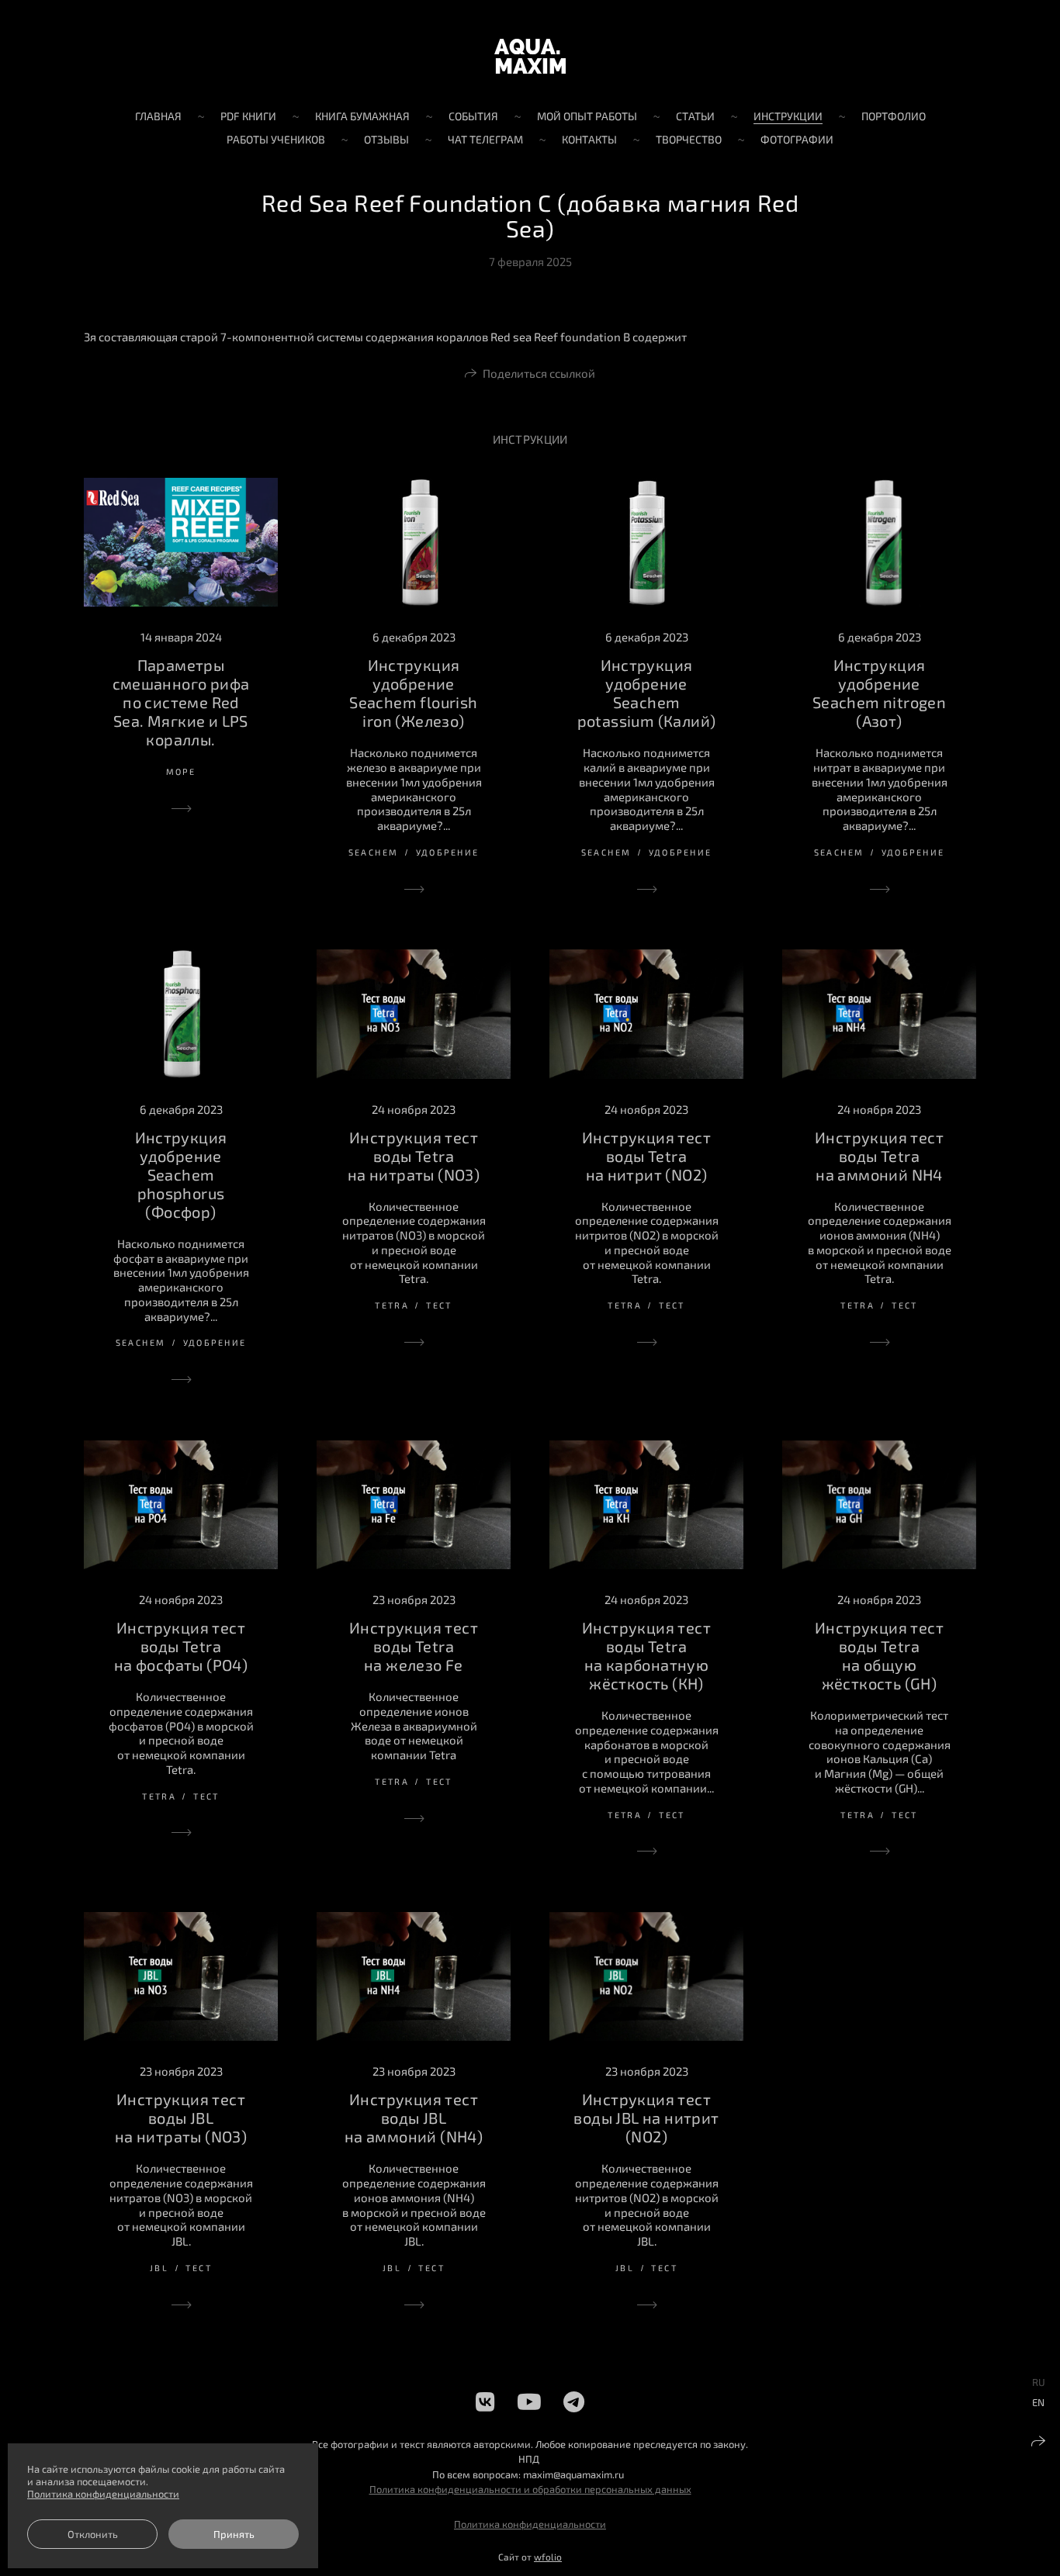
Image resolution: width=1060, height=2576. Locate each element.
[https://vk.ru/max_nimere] (485, 2401)
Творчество (689, 139)
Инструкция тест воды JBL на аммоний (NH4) (414, 2118)
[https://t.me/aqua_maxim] (574, 2401)
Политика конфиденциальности (530, 2524)
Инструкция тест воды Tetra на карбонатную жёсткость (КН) (646, 1655)
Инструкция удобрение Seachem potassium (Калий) (647, 693)
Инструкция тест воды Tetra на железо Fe (414, 1646)
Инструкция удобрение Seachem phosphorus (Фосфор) (181, 1174)
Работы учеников (276, 139)
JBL (159, 2268)
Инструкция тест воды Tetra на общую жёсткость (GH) (879, 1655)
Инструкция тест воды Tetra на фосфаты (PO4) (181, 1646)
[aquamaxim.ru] (530, 56)
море (181, 771)
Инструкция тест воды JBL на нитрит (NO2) (646, 2118)
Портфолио (894, 116)
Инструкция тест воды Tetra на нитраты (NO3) (414, 1156)
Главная (158, 116)
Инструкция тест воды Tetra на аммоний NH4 (879, 1156)
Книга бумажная (362, 116)
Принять (234, 2534)
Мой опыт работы (587, 116)
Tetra (392, 1305)
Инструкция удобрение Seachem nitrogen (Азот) (879, 693)
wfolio (548, 2557)
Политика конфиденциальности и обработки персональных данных (530, 2489)
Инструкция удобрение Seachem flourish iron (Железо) (413, 693)
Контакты (589, 139)
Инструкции (788, 116)
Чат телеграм (485, 139)
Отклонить (93, 2534)
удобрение (448, 852)
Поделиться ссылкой (539, 373)
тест (439, 1305)
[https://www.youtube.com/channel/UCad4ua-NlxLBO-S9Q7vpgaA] (529, 2401)
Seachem (374, 852)
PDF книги (248, 116)
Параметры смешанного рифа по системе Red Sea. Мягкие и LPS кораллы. (181, 702)
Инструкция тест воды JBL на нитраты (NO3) (181, 2118)
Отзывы (386, 139)
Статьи (695, 116)
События (473, 116)
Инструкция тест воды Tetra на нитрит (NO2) (646, 1156)
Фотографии (797, 139)
